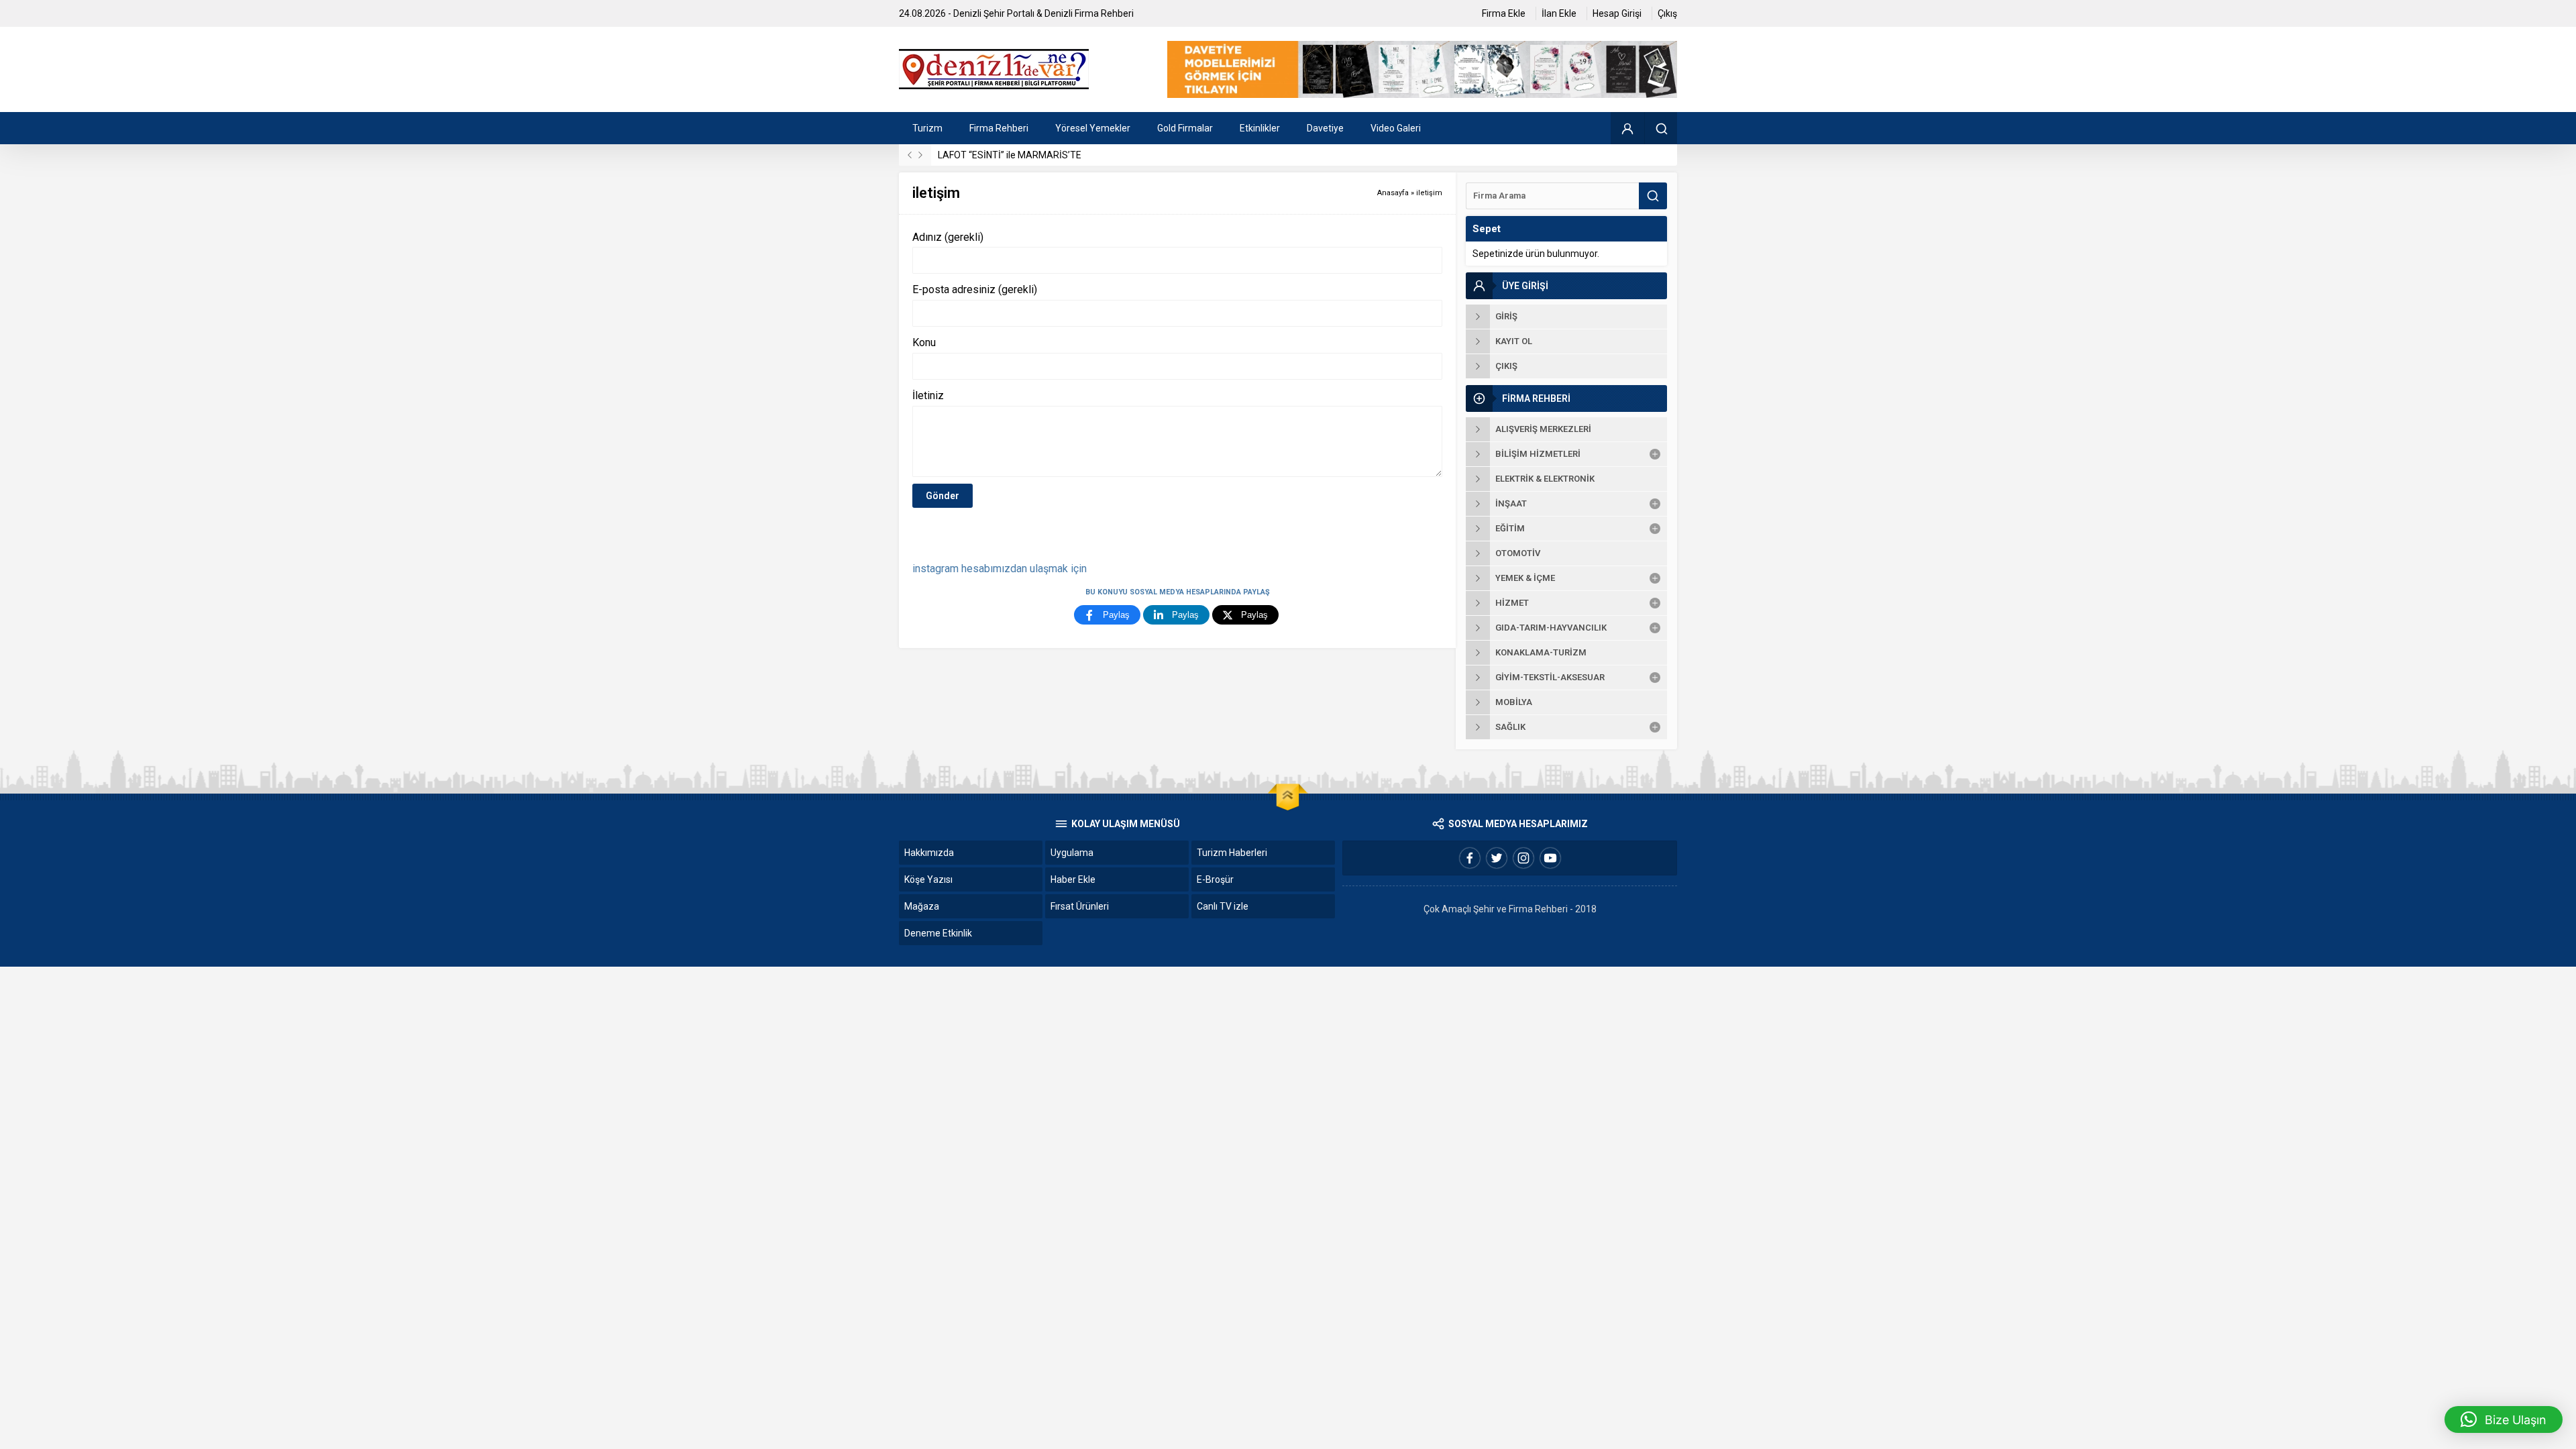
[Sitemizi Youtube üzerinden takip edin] (1550, 858)
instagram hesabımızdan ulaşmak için (1000, 569)
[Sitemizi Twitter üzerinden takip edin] (1497, 858)
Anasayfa (1393, 193)
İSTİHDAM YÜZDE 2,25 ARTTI (1000, 155)
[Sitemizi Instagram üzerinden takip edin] (1523, 858)
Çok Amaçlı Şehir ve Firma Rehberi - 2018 (1510, 909)
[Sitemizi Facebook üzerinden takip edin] (1470, 858)
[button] (2504, 1419)
